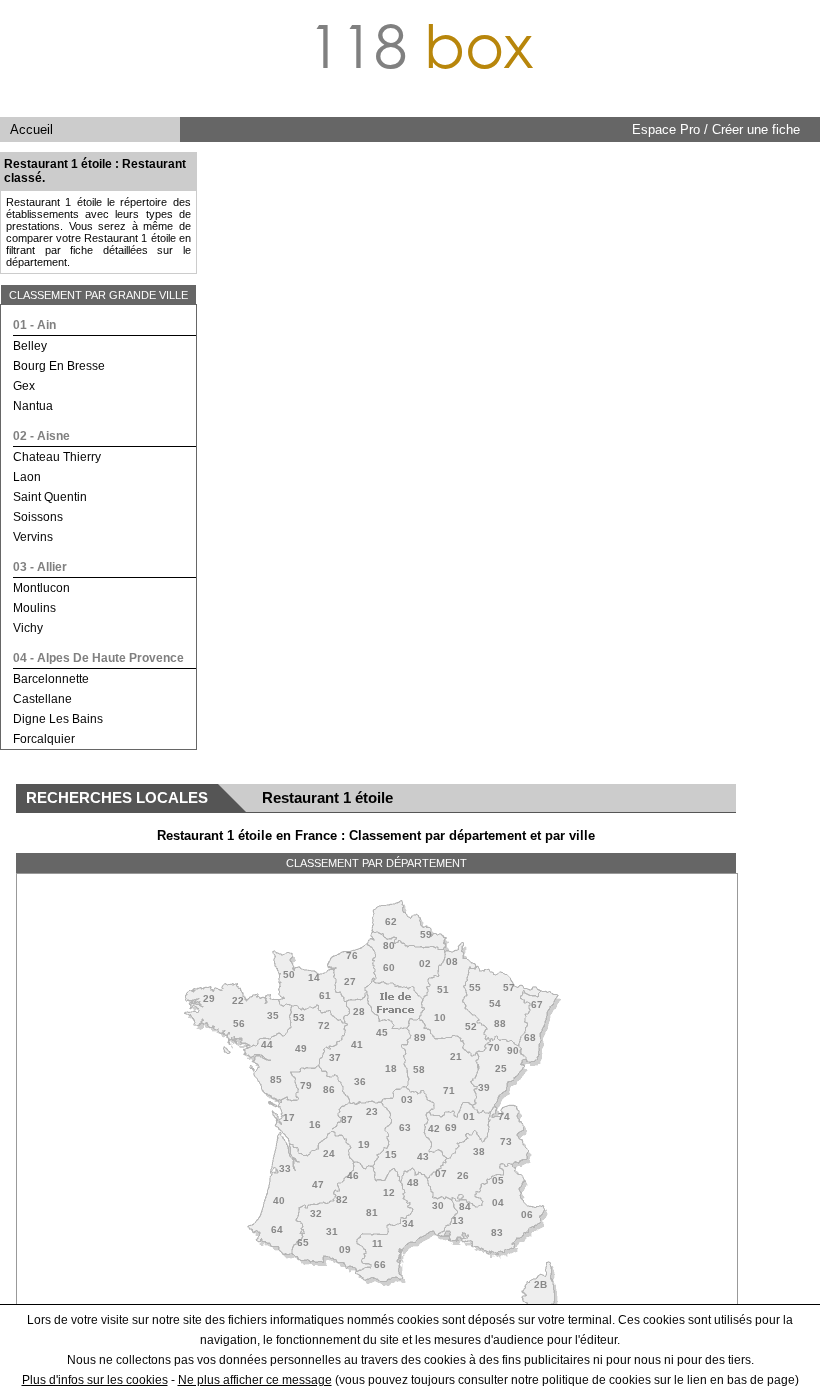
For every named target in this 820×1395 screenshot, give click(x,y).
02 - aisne (41, 436)
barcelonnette (51, 679)
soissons (38, 517)
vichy (28, 628)
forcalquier (44, 739)
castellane (42, 699)
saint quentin (50, 497)
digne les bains (58, 719)
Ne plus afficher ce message (255, 1380)
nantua (33, 406)
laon (27, 477)
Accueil (31, 129)
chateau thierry (57, 457)
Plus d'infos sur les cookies (95, 1380)
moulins (34, 608)
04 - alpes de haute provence (98, 658)
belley (30, 346)
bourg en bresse (59, 366)
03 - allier (40, 567)
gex (24, 386)
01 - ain (34, 325)
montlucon (41, 588)
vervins (33, 537)
